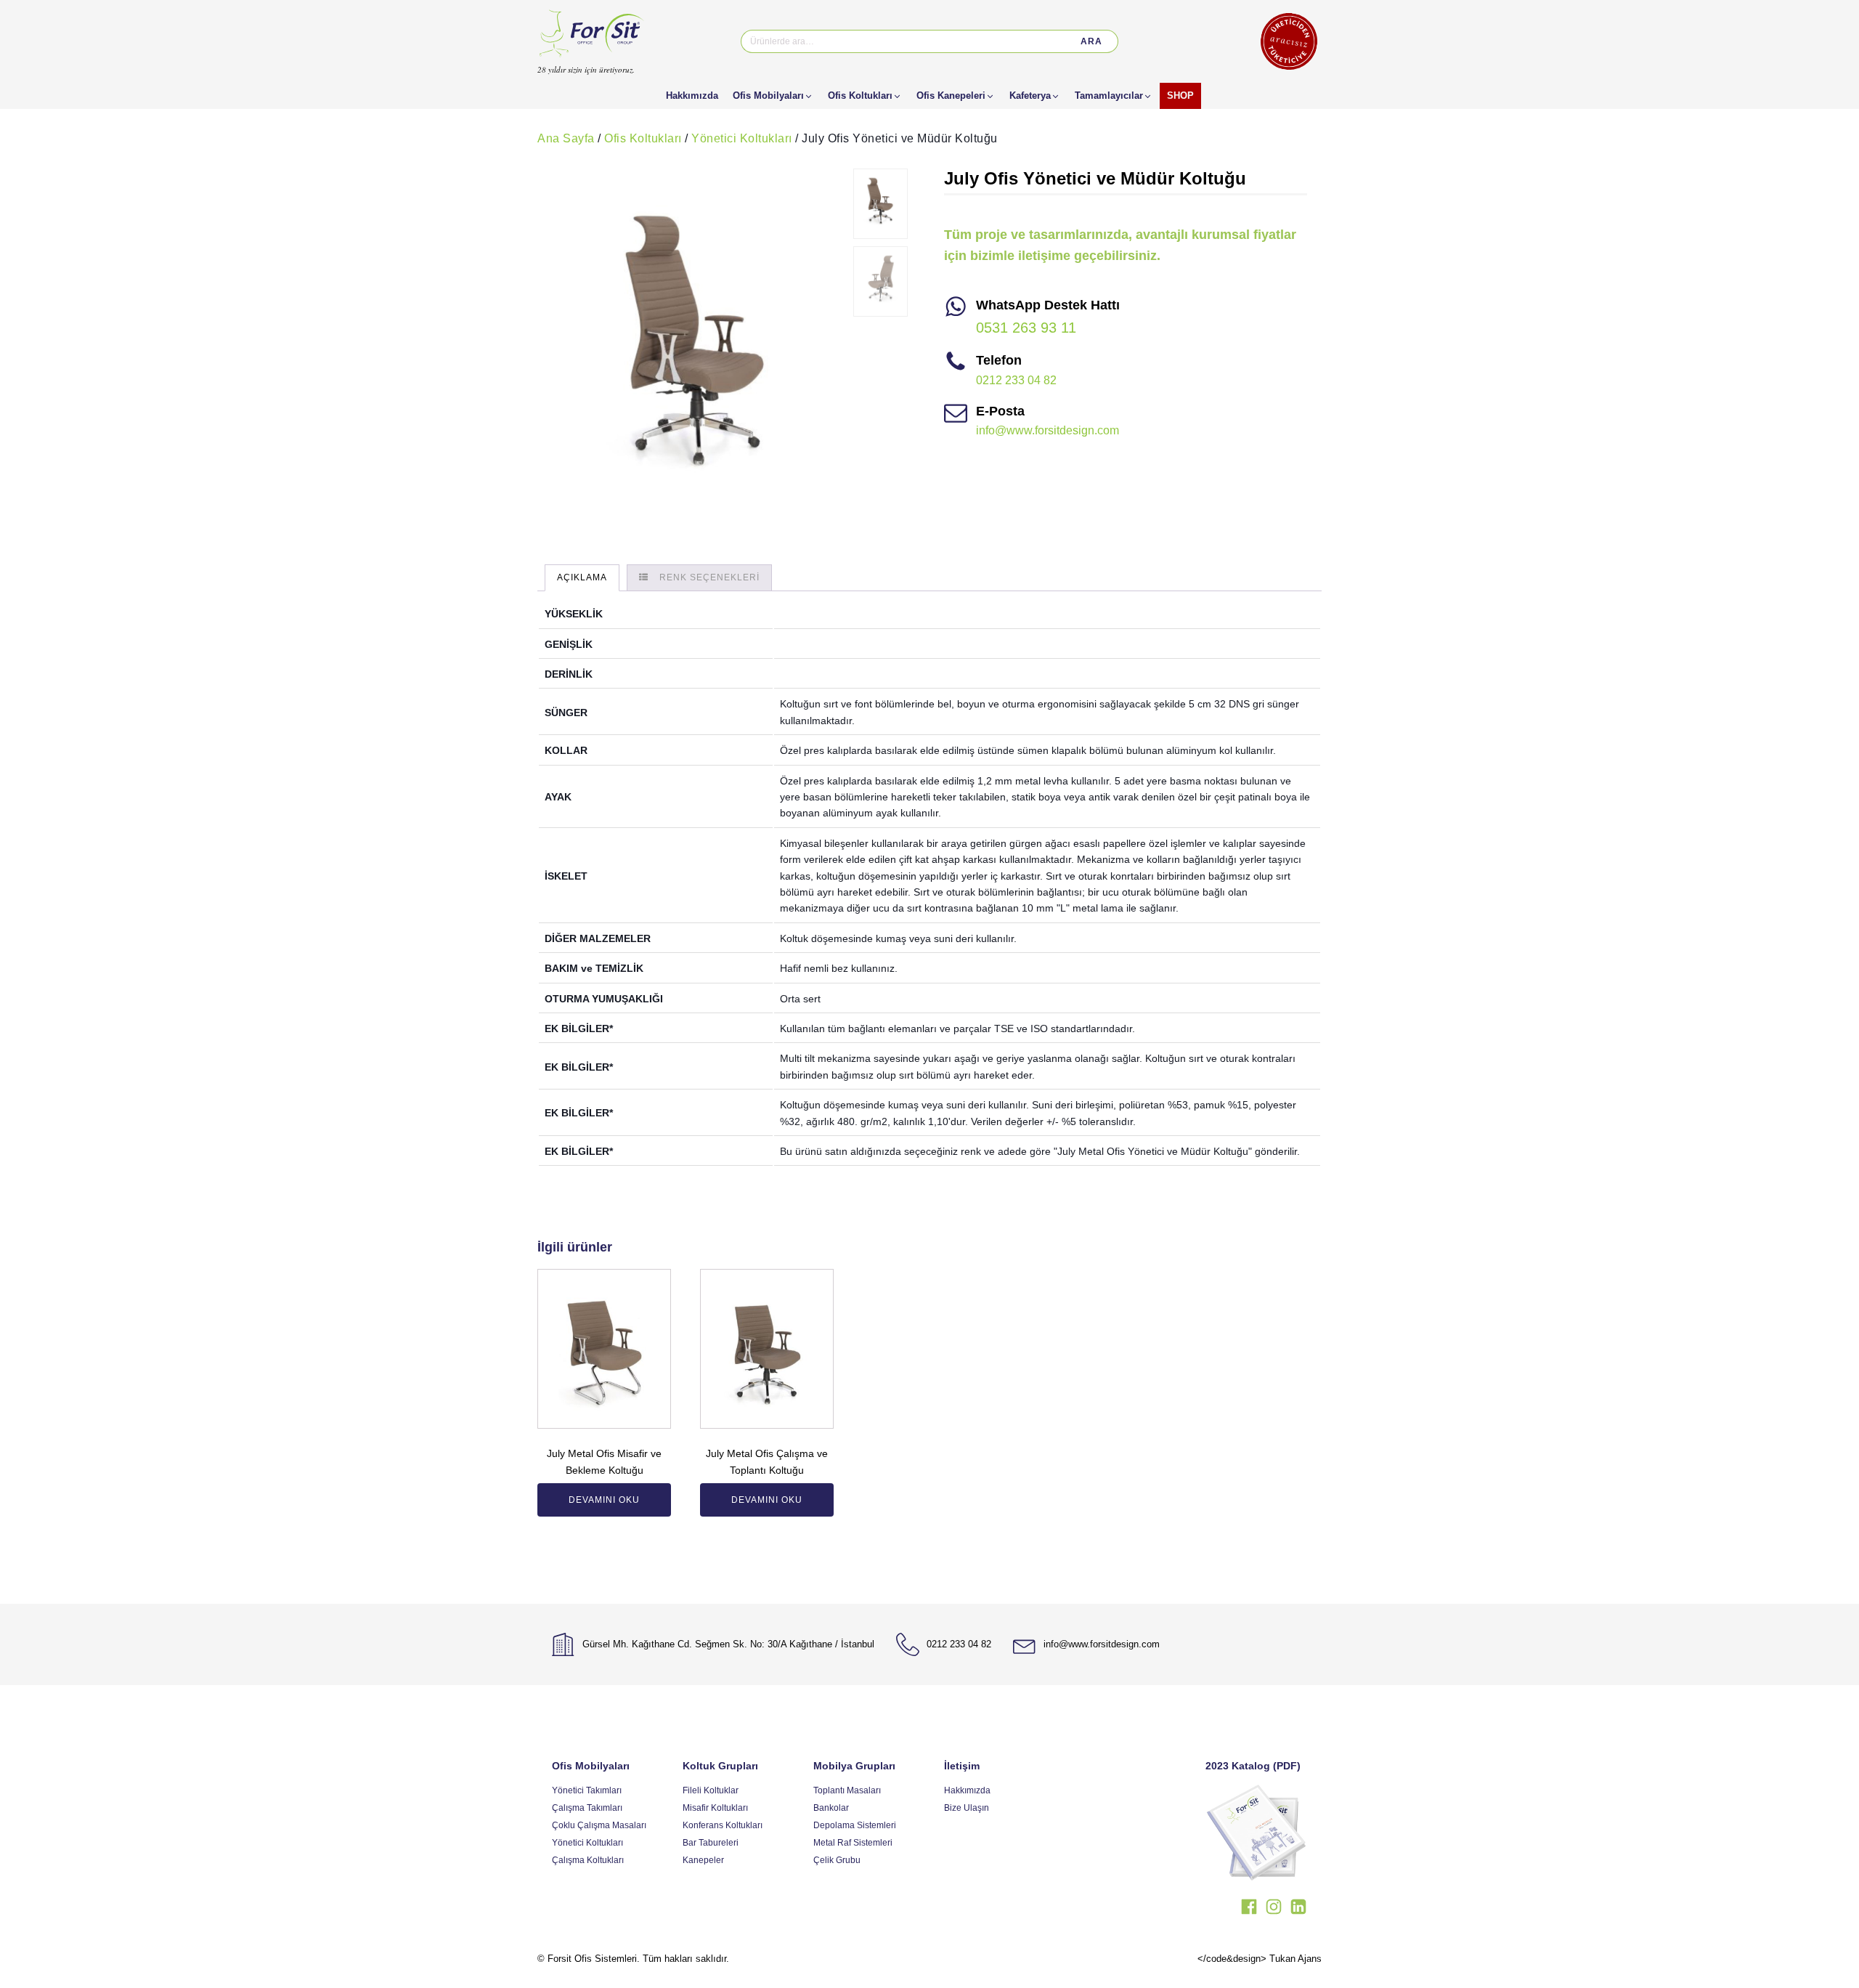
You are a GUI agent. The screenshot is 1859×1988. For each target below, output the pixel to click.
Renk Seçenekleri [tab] (709, 577)
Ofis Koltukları (643, 138)
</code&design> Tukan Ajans (1260, 1959)
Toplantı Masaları (847, 1790)
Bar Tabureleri (711, 1843)
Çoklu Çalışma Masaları (599, 1825)
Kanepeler (703, 1860)
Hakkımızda (967, 1790)
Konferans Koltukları (723, 1825)
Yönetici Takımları (587, 1790)
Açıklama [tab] (582, 577)
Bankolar (831, 1808)
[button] (773, 96)
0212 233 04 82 (1016, 380)
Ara (1091, 41)
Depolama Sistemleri (855, 1825)
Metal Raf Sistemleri (853, 1843)
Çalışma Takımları (587, 1808)
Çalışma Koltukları (588, 1860)
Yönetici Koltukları (742, 138)
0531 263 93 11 (1026, 328)
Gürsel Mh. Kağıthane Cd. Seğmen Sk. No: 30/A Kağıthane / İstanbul (728, 1644)
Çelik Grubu (837, 1860)
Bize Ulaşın (967, 1808)
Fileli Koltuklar (711, 1790)
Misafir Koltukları (715, 1808)
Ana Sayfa (566, 138)
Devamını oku (604, 1500)
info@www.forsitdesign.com (1048, 430)
